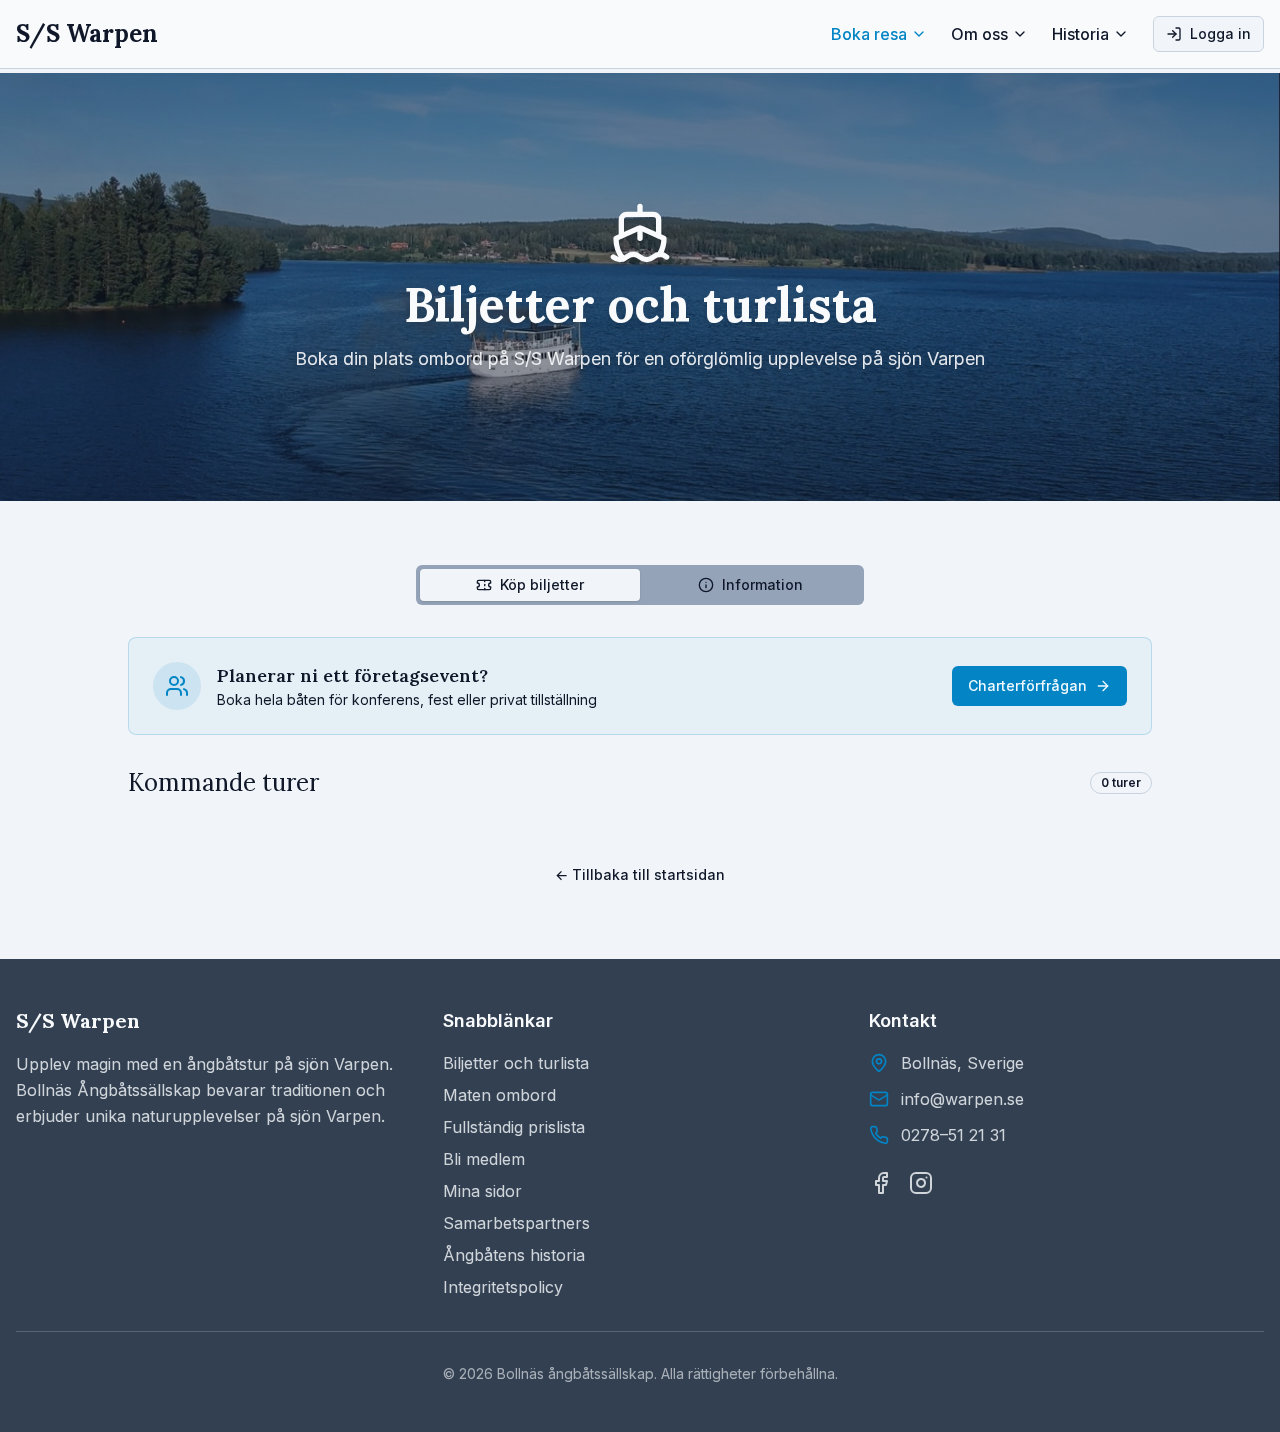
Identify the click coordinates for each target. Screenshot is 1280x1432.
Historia (1080, 34)
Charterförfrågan (1027, 685)
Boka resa (869, 34)
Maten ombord (499, 1095)
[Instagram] (921, 1183)
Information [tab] (762, 584)
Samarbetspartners (516, 1223)
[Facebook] (881, 1183)
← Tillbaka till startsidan (640, 874)
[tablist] (640, 585)
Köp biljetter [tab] (542, 584)
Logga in (1220, 33)
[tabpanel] (640, 718)
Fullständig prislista (514, 1127)
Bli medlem (484, 1159)
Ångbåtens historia (514, 1255)
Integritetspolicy (503, 1287)
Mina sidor (482, 1191)
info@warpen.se (962, 1099)
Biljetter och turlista (516, 1063)
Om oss (979, 34)
